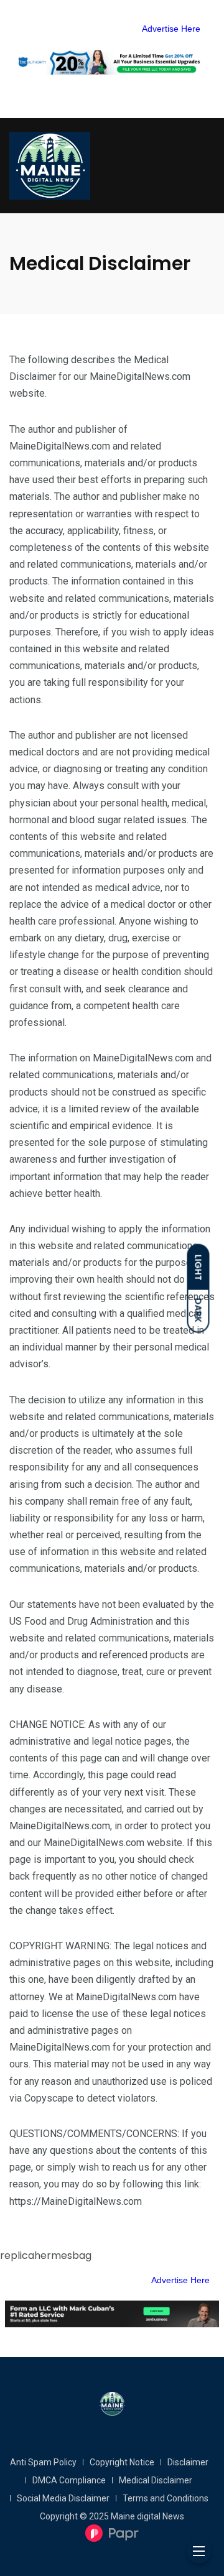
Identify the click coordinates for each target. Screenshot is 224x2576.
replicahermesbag (46, 2255)
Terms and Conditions (166, 2498)
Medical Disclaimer (156, 2480)
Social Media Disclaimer (63, 2498)
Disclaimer (188, 2462)
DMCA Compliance (69, 2480)
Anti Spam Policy (43, 2462)
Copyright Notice (122, 2462)
